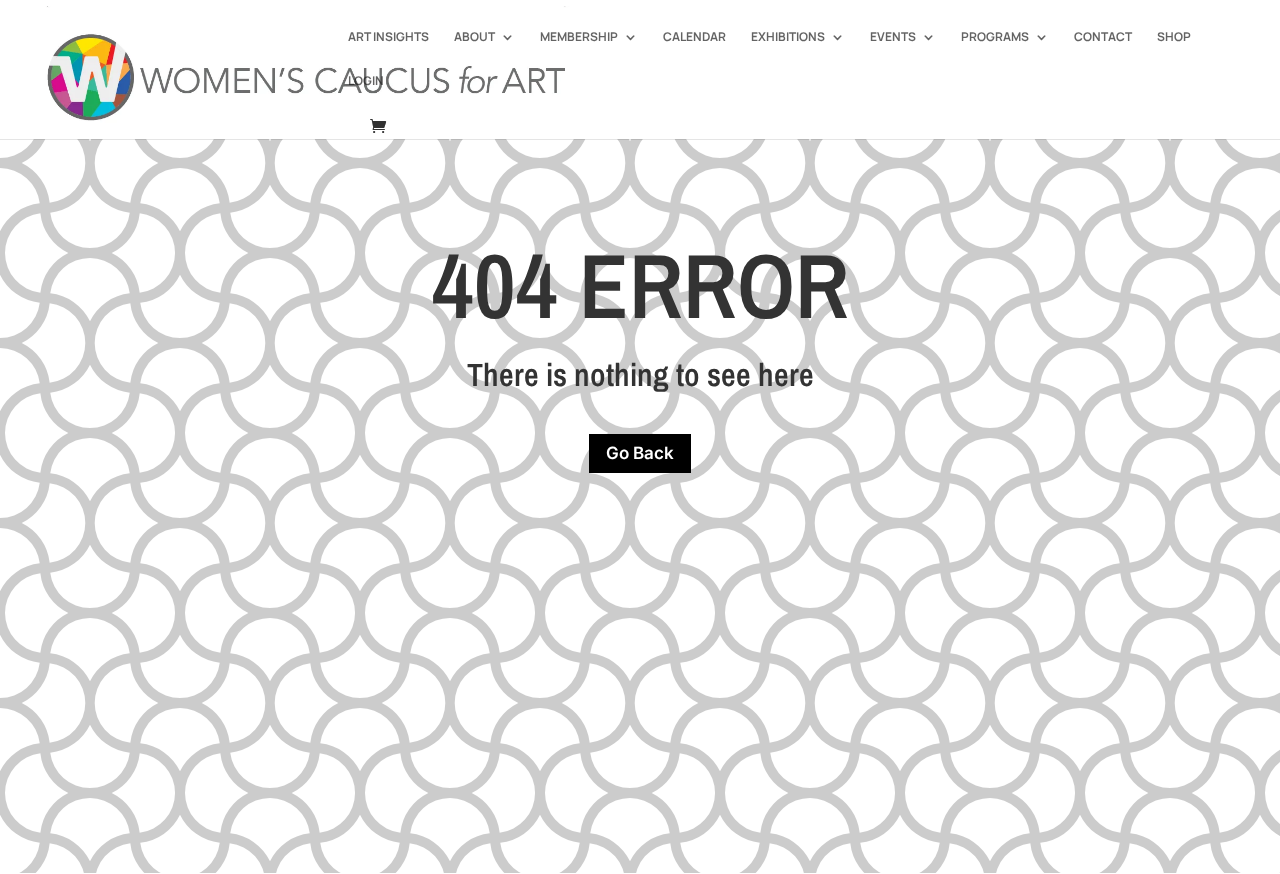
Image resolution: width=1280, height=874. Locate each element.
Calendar (694, 37)
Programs (995, 37)
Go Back (640, 453)
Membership (579, 37)
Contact (1103, 37)
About (474, 37)
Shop (1174, 37)
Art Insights (388, 37)
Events (893, 37)
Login (366, 81)
